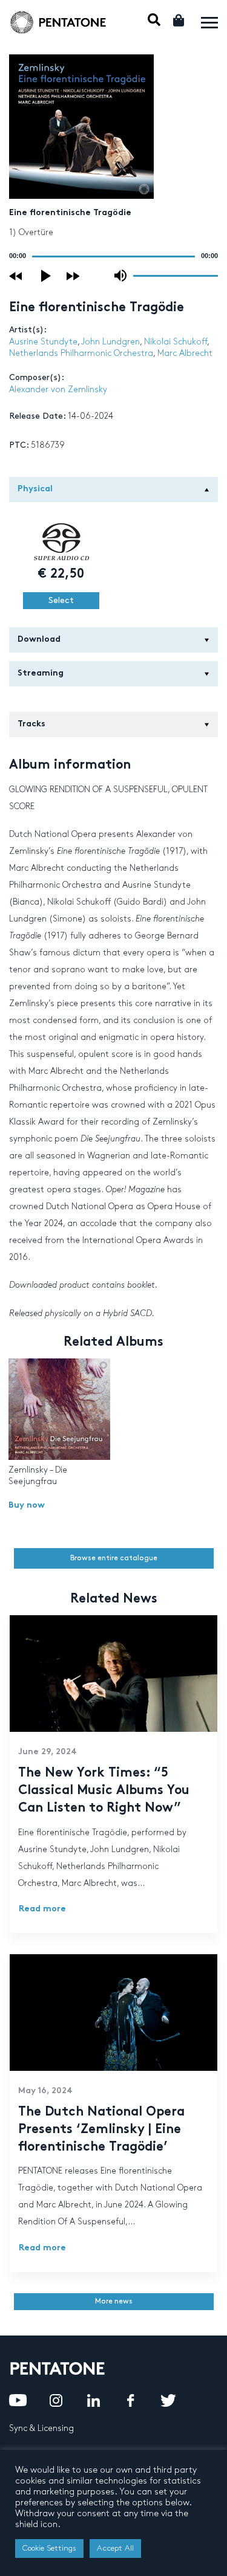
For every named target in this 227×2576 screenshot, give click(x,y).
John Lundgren (110, 342)
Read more (42, 1909)
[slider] (176, 275)
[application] (113, 256)
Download (39, 640)
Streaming (41, 673)
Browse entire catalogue (114, 1558)
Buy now (27, 1506)
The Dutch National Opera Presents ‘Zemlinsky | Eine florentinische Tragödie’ (101, 2130)
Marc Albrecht (185, 353)
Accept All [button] (115, 2548)
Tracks (31, 724)
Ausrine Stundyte (43, 342)
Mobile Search (154, 20)
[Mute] (120, 276)
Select (61, 600)
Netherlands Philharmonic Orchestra (81, 353)
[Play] (47, 276)
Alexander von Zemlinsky (58, 389)
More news (114, 2301)
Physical (35, 489)
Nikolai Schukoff (176, 342)
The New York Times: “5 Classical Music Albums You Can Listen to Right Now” (104, 1791)
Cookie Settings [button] (49, 2548)
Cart (179, 20)
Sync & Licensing (41, 2428)
